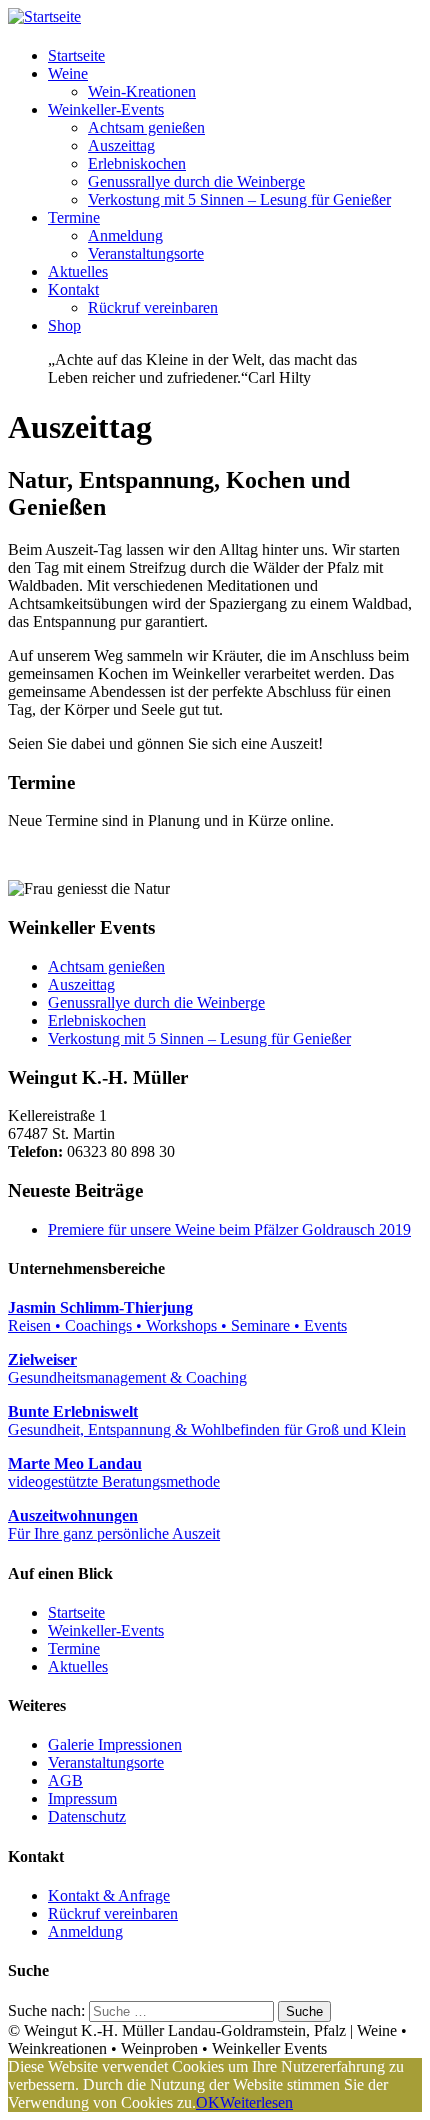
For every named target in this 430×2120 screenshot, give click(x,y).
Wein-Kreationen (142, 91)
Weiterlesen (256, 2102)
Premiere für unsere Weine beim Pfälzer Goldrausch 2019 (229, 1229)
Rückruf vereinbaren (153, 307)
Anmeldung (125, 235)
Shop (64, 325)
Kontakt (73, 289)
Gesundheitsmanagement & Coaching (127, 1368)
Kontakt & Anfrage (109, 1895)
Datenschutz (87, 1816)
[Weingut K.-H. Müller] (44, 16)
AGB (65, 1780)
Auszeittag (121, 145)
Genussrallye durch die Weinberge (196, 181)
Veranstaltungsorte (146, 253)
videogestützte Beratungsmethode (114, 1472)
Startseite (76, 55)
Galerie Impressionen (115, 1744)
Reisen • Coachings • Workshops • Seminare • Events (177, 1316)
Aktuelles (78, 271)
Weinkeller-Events (106, 109)
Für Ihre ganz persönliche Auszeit (114, 1524)
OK (208, 2102)
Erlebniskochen (137, 163)
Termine (74, 217)
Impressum (82, 1798)
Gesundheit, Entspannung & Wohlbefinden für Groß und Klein (207, 1420)
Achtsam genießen (146, 127)
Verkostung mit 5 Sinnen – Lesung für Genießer (239, 199)
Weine (68, 73)
